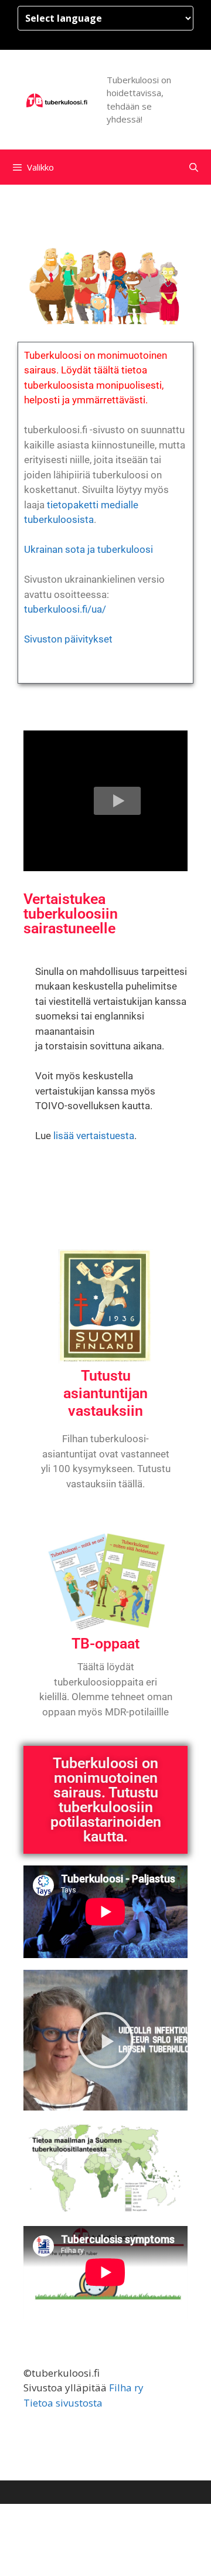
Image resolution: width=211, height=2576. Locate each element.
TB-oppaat (105, 1644)
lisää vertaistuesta (94, 1136)
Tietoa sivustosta (63, 2403)
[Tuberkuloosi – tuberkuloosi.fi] (57, 99)
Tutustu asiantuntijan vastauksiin (105, 1393)
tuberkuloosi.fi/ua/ (65, 609)
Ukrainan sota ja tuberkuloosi (89, 549)
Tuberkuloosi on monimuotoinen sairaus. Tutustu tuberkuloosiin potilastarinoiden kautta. (106, 1800)
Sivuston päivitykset (68, 639)
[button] (117, 801)
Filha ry (126, 2388)
